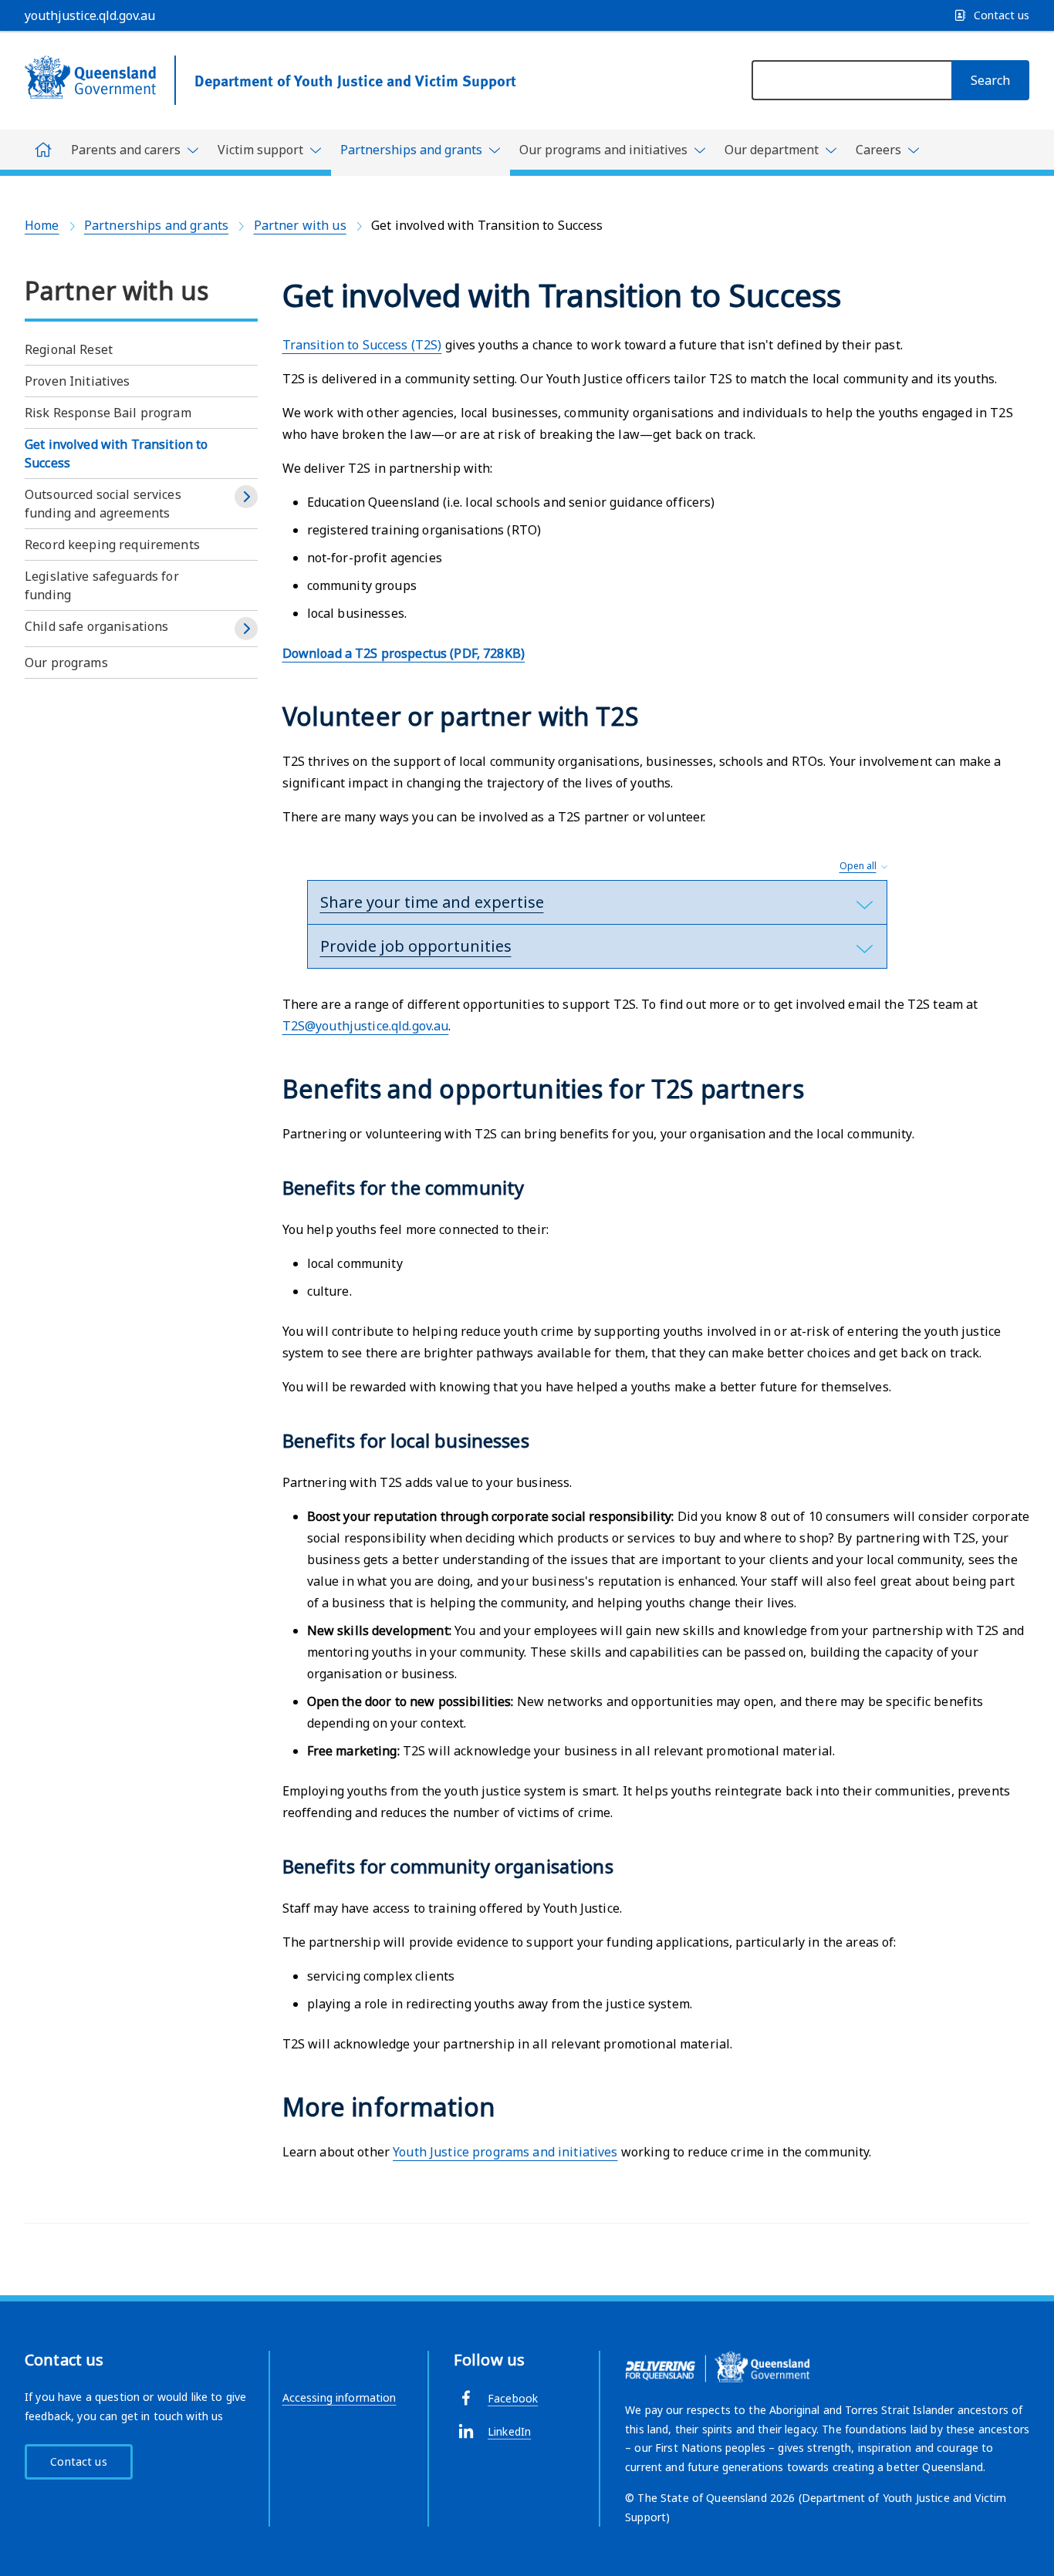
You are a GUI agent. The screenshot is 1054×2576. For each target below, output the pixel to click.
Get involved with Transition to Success (116, 453)
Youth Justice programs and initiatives (505, 2152)
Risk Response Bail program (108, 413)
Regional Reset (69, 349)
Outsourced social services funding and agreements (103, 504)
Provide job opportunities (416, 946)
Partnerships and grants (156, 225)
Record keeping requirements (112, 545)
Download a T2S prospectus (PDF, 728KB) (404, 653)
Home (42, 225)
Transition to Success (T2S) (362, 345)
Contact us (78, 2461)
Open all (858, 866)
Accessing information (340, 2397)
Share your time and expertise (432, 902)
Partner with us (300, 225)
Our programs (66, 663)
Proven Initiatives (78, 381)
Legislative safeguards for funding (102, 585)
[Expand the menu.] (246, 497)
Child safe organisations (96, 626)
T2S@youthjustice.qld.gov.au (366, 1026)
